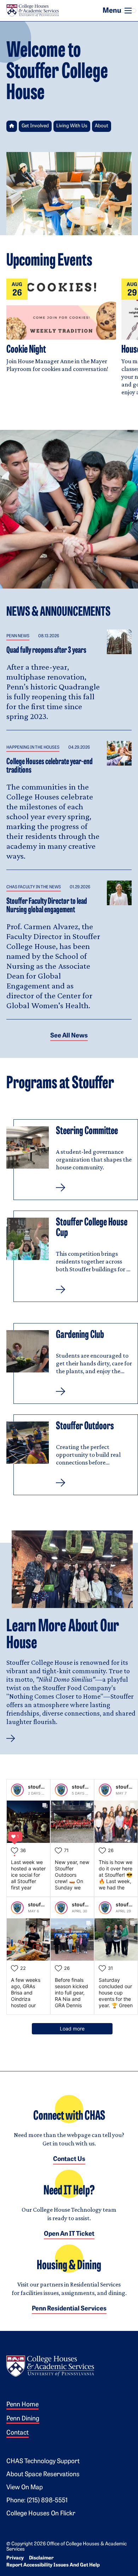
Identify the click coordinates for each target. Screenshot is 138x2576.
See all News (69, 1036)
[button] (72, 1160)
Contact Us (69, 2160)
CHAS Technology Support (43, 2462)
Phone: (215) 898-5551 (37, 2501)
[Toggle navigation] (128, 11)
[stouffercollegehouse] (17, 1790)
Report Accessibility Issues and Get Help (53, 2565)
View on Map (25, 2488)
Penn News (18, 636)
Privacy (15, 2558)
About (102, 126)
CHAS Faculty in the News (34, 887)
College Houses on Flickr (41, 2514)
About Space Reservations (43, 2475)
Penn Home (22, 2405)
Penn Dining (23, 2419)
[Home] (33, 11)
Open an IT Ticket (69, 2234)
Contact (18, 2433)
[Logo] (50, 2365)
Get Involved (35, 126)
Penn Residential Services (69, 2309)
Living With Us (72, 126)
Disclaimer (41, 2558)
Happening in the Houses (33, 748)
